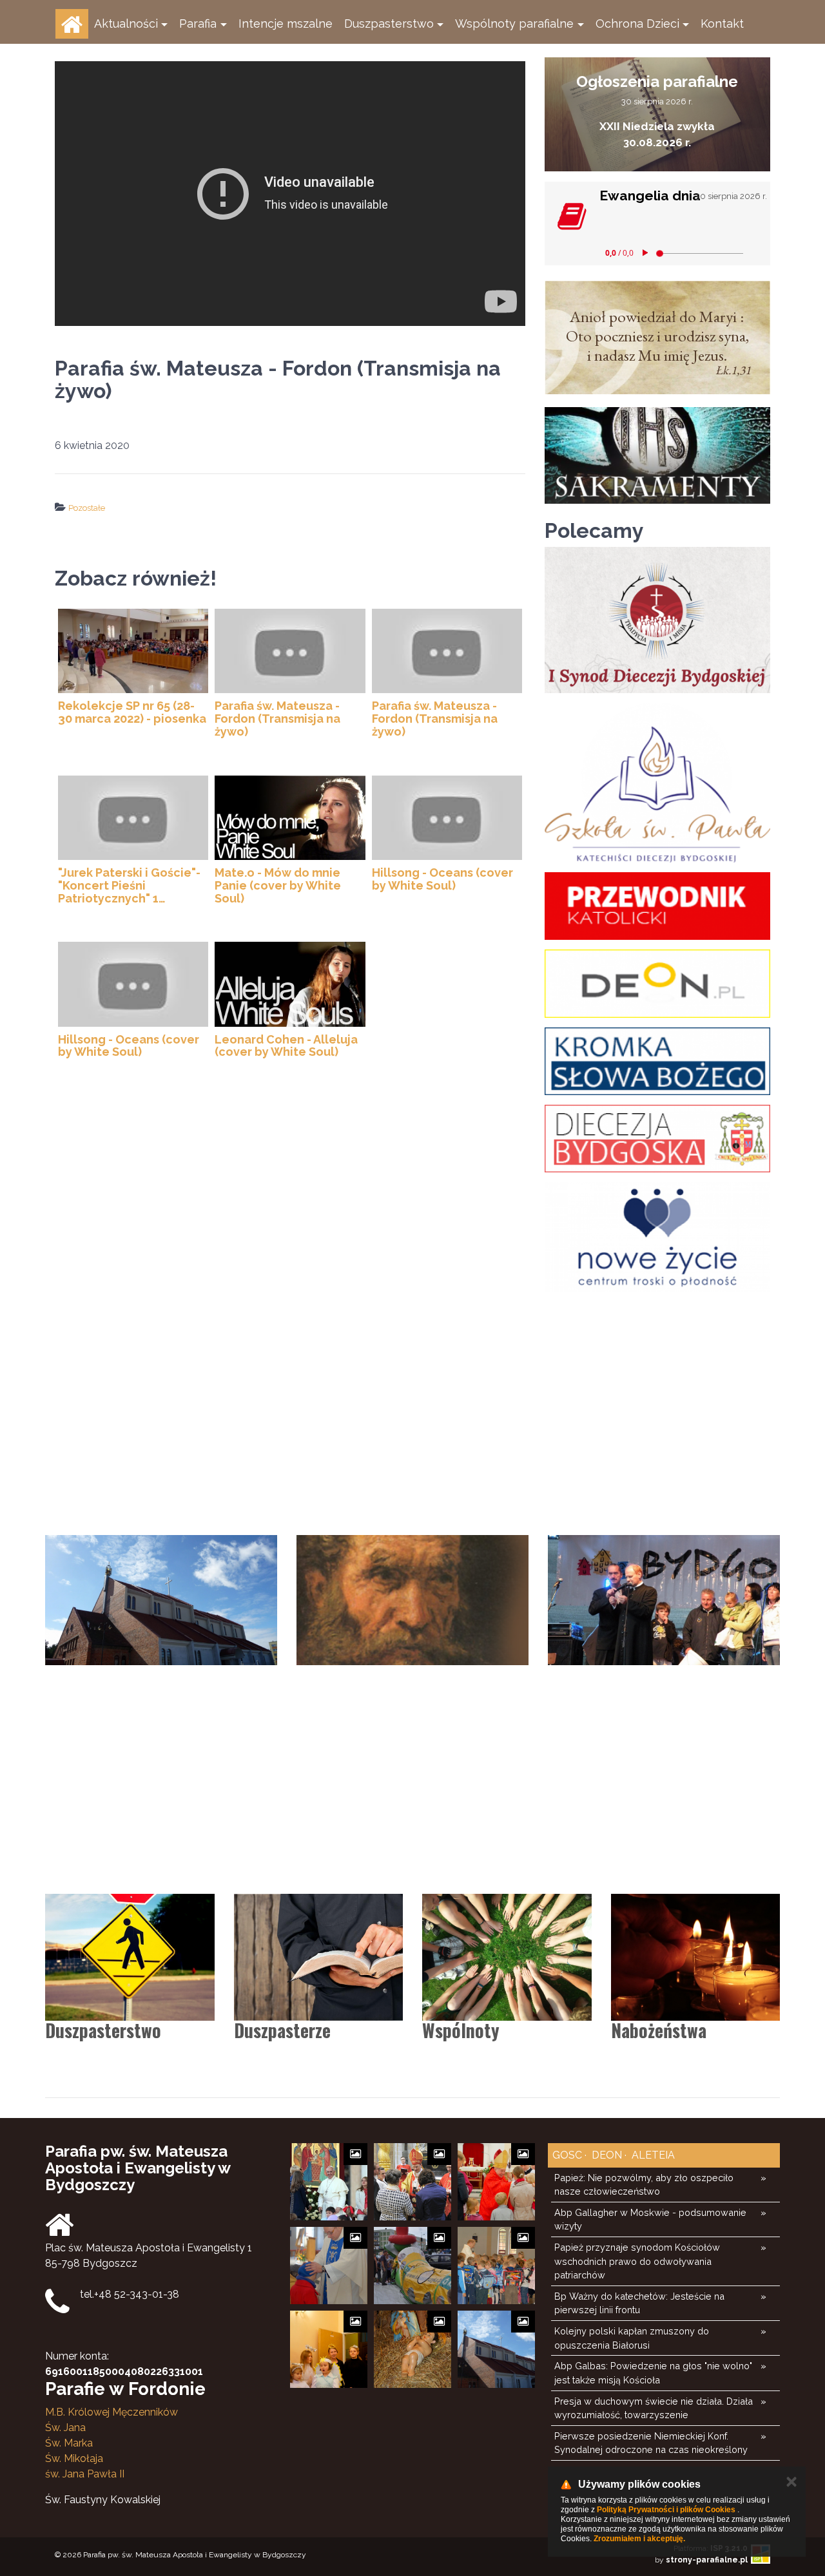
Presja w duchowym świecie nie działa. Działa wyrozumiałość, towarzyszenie (654, 2408)
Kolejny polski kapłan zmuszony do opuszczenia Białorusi (632, 2338)
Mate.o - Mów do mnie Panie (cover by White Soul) (278, 885)
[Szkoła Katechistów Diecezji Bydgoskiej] (657, 783)
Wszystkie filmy (308, 533)
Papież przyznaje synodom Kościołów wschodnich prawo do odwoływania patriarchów (637, 2261)
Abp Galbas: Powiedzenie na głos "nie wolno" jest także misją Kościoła (653, 2373)
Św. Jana (65, 2428)
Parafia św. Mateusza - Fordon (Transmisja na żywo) (277, 719)
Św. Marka (69, 2443)
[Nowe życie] (657, 1237)
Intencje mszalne (286, 24)
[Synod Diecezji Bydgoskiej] (657, 620)
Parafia (198, 24)
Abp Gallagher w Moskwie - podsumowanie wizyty (650, 2219)
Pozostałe (87, 508)
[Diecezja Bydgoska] (657, 1139)
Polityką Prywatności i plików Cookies (666, 2510)
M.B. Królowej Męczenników (112, 2412)
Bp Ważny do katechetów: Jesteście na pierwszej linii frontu (639, 2303)
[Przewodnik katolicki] (657, 906)
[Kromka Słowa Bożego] (657, 1061)
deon (606, 2155)
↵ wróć (252, 533)
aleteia (652, 2155)
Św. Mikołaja (74, 2458)
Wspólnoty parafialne (514, 24)
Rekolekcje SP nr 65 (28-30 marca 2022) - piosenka (132, 712)
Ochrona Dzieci (637, 24)
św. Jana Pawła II (85, 2474)
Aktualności (126, 24)
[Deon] (657, 983)
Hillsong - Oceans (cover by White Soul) (442, 879)
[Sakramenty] (657, 455)
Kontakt (722, 24)
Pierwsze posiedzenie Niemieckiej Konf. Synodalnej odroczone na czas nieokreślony (651, 2443)
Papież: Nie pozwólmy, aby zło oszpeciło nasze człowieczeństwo (644, 2185)
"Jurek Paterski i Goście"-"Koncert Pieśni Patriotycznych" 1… (129, 885)
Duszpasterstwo (389, 24)
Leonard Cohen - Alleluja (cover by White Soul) (286, 1046)
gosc (567, 2155)
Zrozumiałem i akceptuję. (639, 2539)
